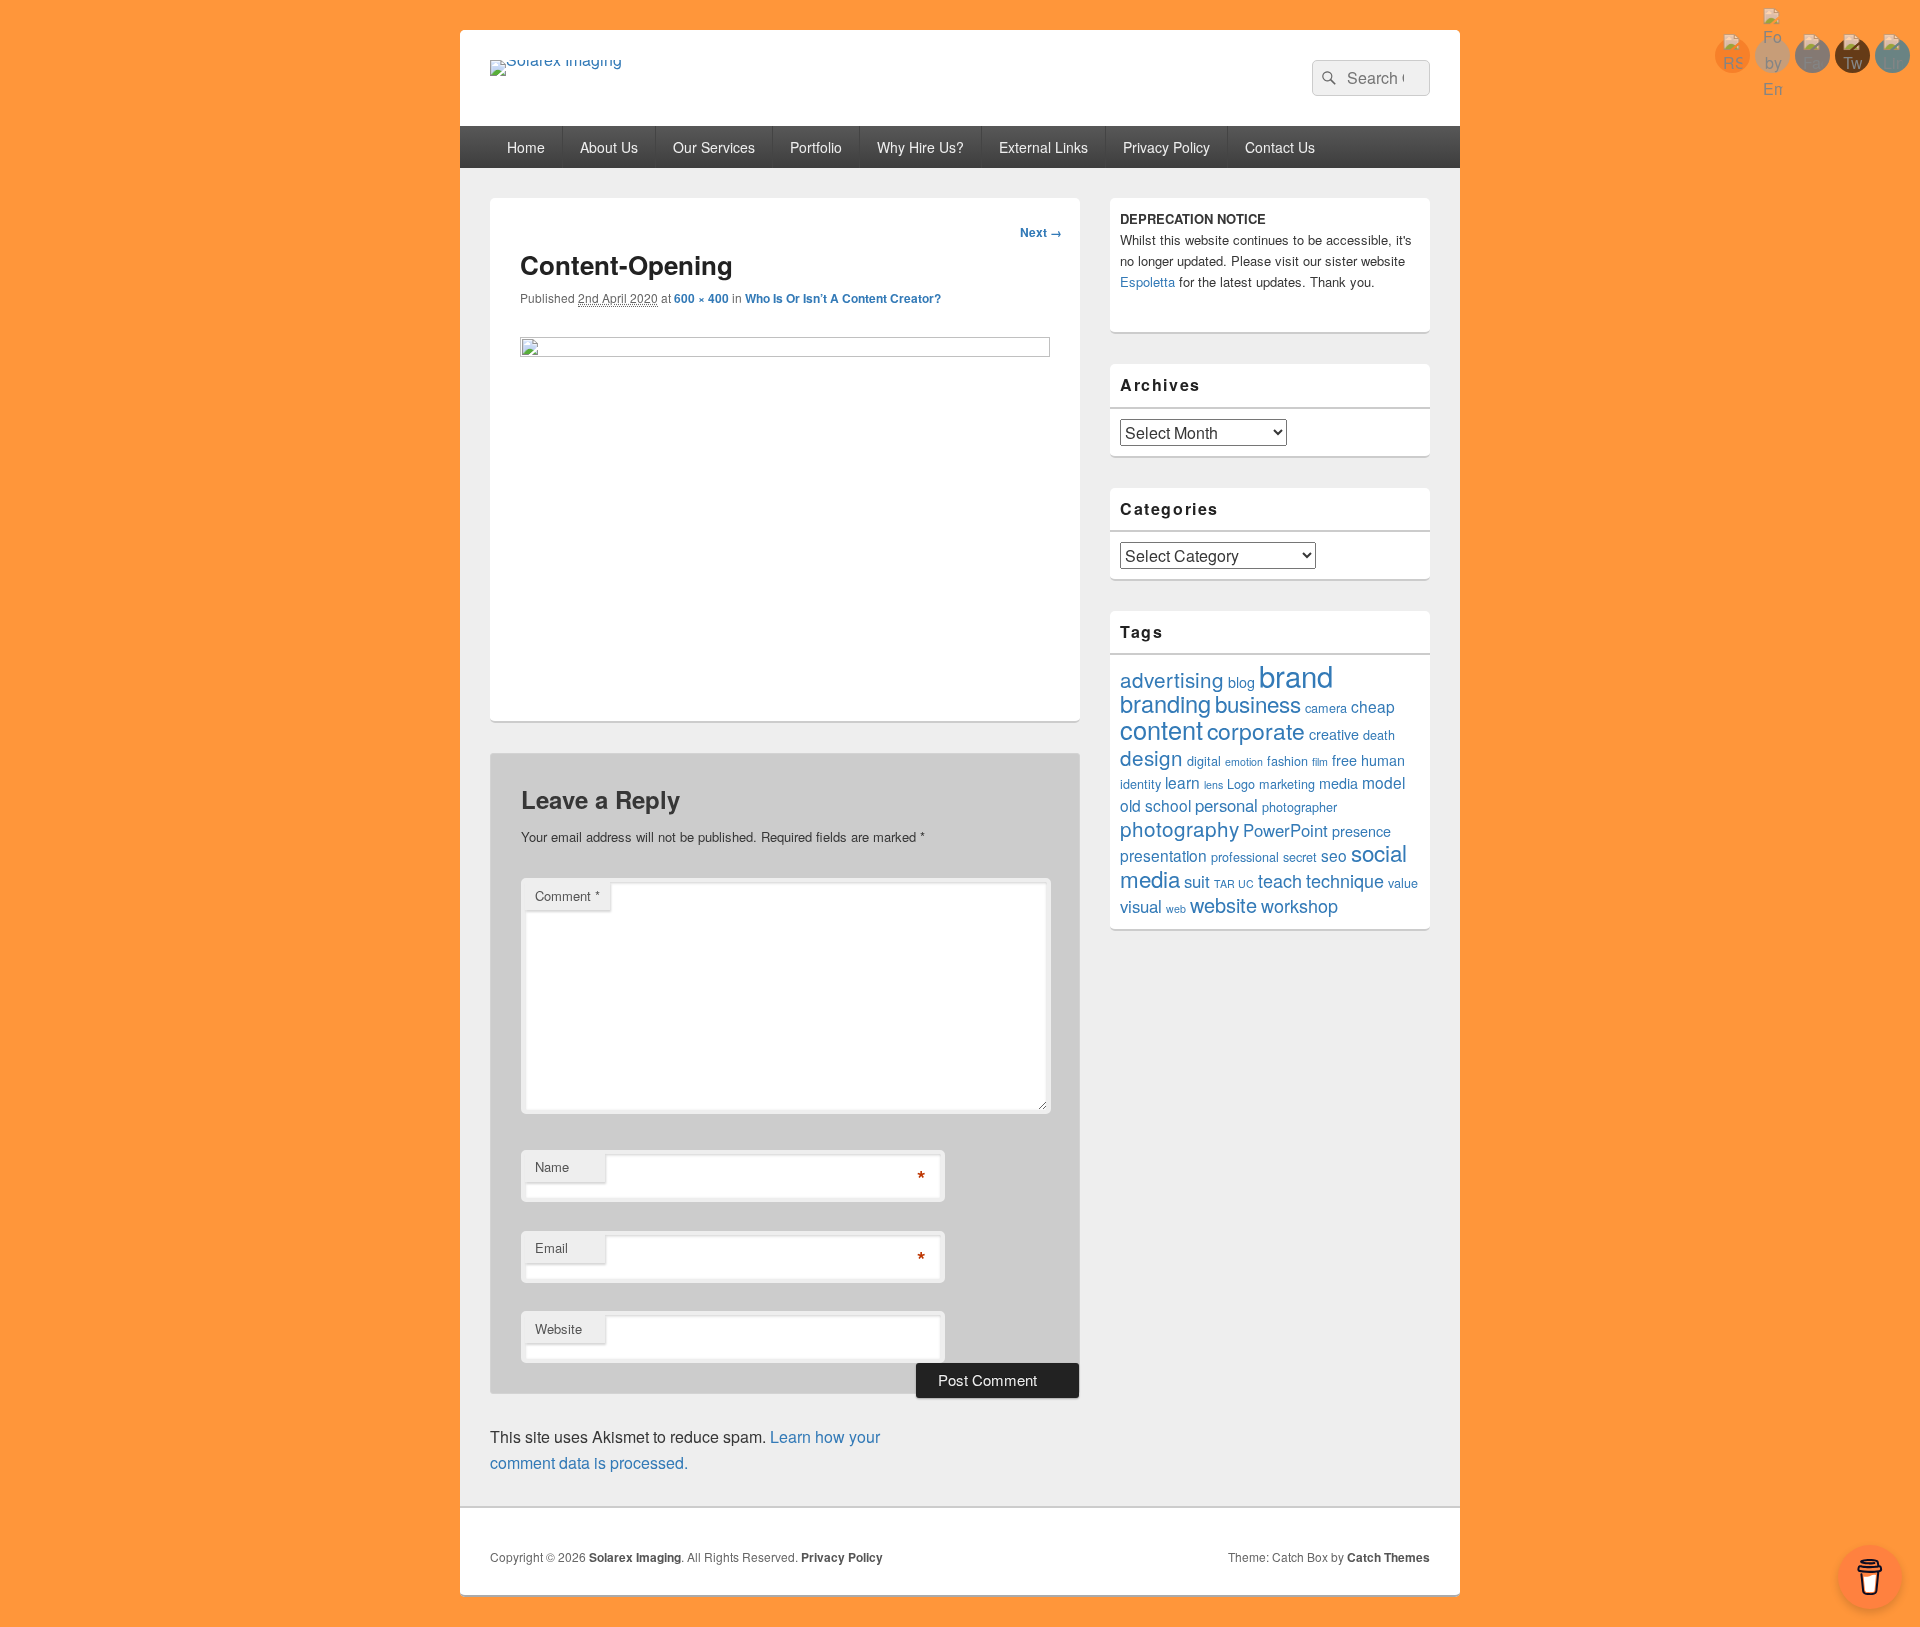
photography (1179, 828)
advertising (1172, 679)
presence (1361, 831)
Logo (1241, 784)
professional (1245, 857)
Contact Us (1280, 147)
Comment (567, 895)
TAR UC (1234, 883)
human (1383, 760)
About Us (609, 147)
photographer (1299, 807)
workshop (1299, 905)
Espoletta (1147, 281)
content (1161, 729)
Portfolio (816, 147)
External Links (1043, 147)
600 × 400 (701, 298)
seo (1334, 855)
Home (526, 147)
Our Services (714, 147)
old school (1155, 805)
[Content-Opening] (785, 350)
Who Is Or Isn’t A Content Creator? (843, 298)
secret (1300, 857)
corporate (1256, 730)
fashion (1287, 761)
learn (1182, 782)
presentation (1163, 855)
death (1379, 735)
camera (1326, 708)
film (1320, 761)
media (1338, 783)
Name (552, 1166)
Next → (1041, 232)
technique (1345, 880)
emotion (1244, 761)
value (1403, 883)
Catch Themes (1388, 1557)
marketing (1287, 784)
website (1223, 904)
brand (1296, 675)
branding (1165, 703)
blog (1241, 682)
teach (1280, 880)
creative (1334, 734)
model (1383, 782)
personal (1226, 805)
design (1151, 757)
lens (1213, 784)
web (1176, 908)
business (1258, 703)
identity (1140, 784)
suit (1197, 881)
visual (1141, 906)
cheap (1373, 706)
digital (1204, 761)
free (1344, 760)
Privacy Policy (1166, 147)
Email (551, 1247)
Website (558, 1328)
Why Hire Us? (920, 147)
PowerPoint (1285, 830)
